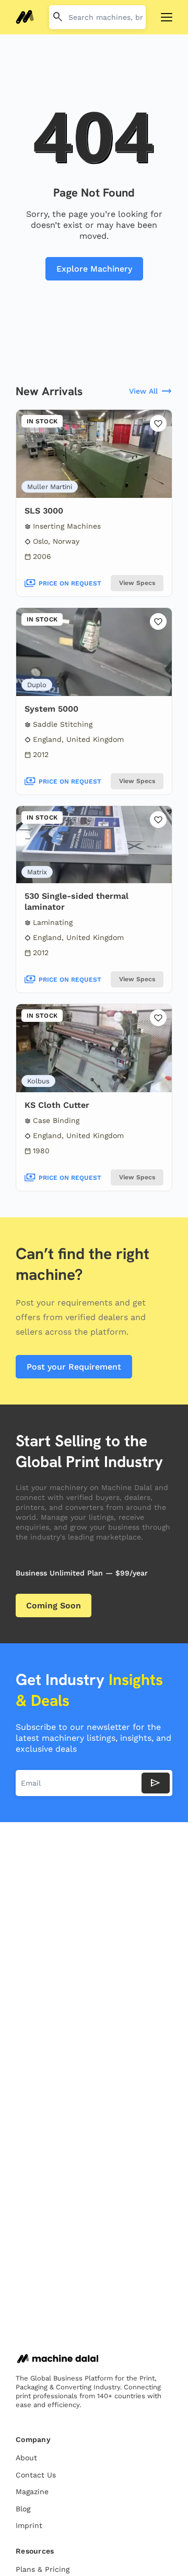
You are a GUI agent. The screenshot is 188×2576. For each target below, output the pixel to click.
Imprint (29, 2525)
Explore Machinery (94, 269)
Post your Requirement (74, 1367)
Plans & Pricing (43, 2569)
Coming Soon (54, 1606)
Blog (23, 2509)
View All (151, 392)
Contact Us (36, 2475)
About (26, 2458)
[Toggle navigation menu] (167, 17)
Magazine (32, 2492)
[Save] (158, 423)
